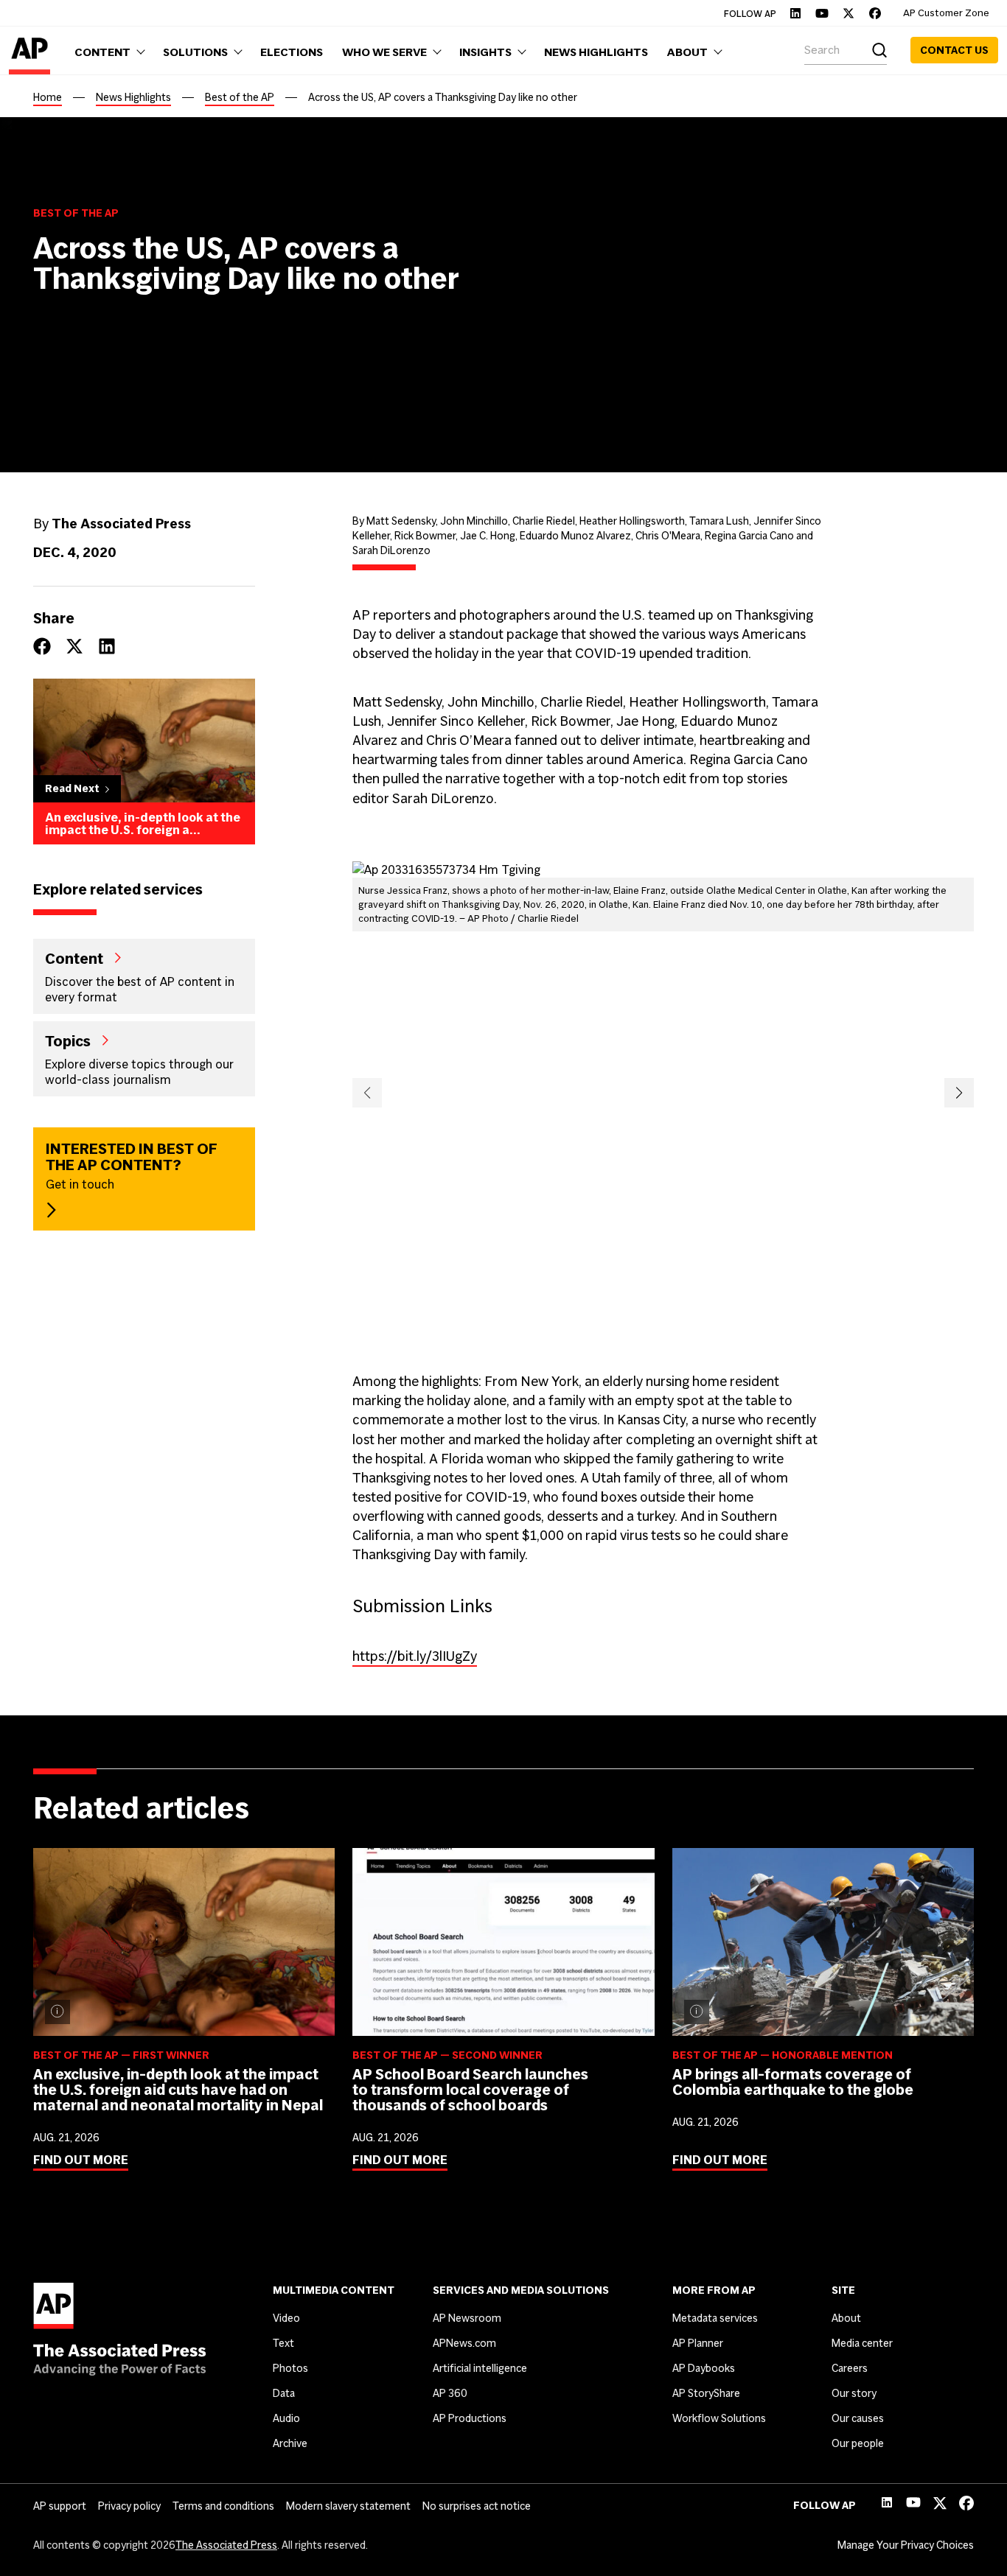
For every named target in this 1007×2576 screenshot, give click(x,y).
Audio (286, 2418)
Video (286, 2318)
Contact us (954, 50)
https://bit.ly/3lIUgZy (415, 1656)
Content (74, 958)
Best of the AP (240, 97)
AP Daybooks (704, 2368)
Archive (290, 2443)
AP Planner (698, 2343)
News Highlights (133, 97)
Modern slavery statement (348, 2506)
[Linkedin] (795, 13)
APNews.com (464, 2343)
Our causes (858, 2418)
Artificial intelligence (480, 2368)
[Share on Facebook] (42, 646)
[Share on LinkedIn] (107, 646)
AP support (60, 2506)
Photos (290, 2368)
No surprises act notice (477, 2506)
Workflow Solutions (719, 2418)
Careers (850, 2368)
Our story (854, 2393)
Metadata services (715, 2318)
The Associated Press (226, 2545)
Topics (68, 1040)
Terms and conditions (223, 2506)
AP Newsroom (467, 2318)
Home (48, 97)
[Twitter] (849, 13)
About (846, 2318)
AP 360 (450, 2393)
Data (284, 2393)
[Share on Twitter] (74, 646)
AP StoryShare (706, 2393)
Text (283, 2343)
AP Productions (470, 2418)
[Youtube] (822, 13)
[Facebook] (875, 13)
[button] (367, 1093)
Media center (862, 2343)
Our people (858, 2443)
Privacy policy (129, 2506)
